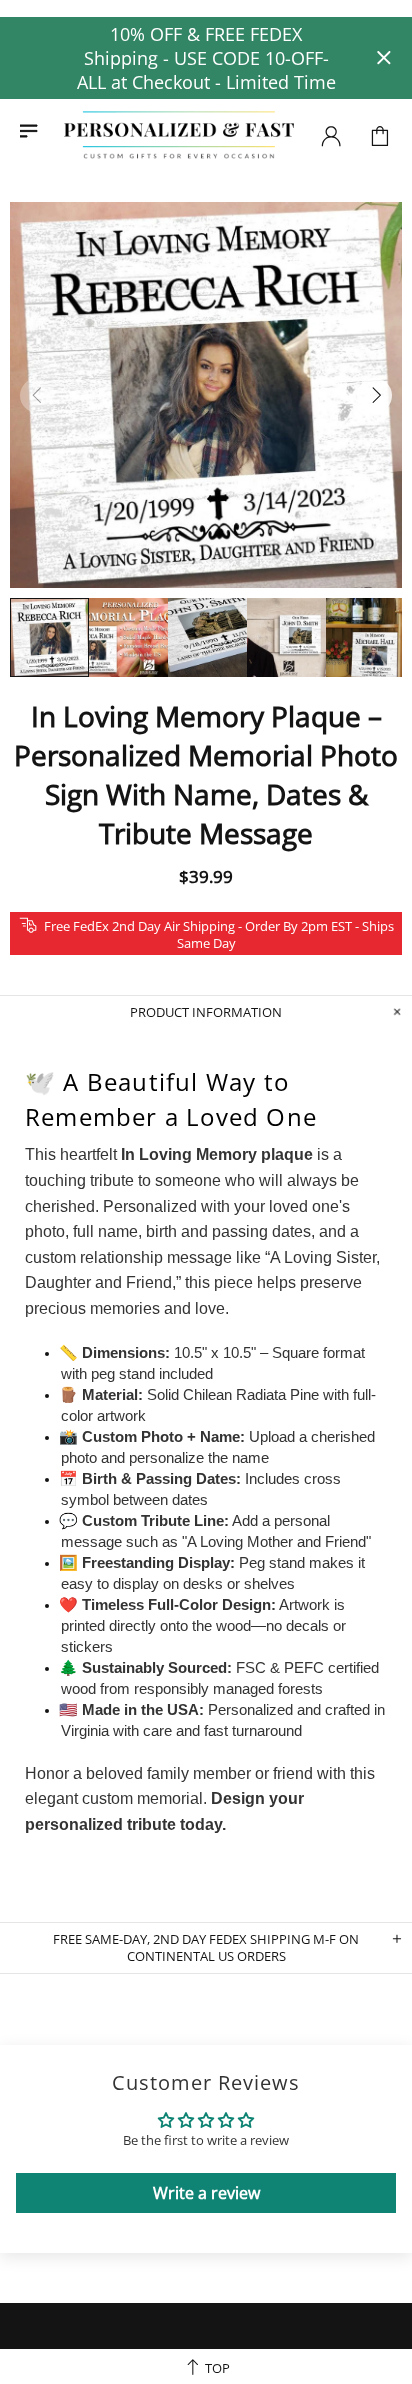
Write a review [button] (206, 2193)
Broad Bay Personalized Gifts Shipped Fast (179, 135)
